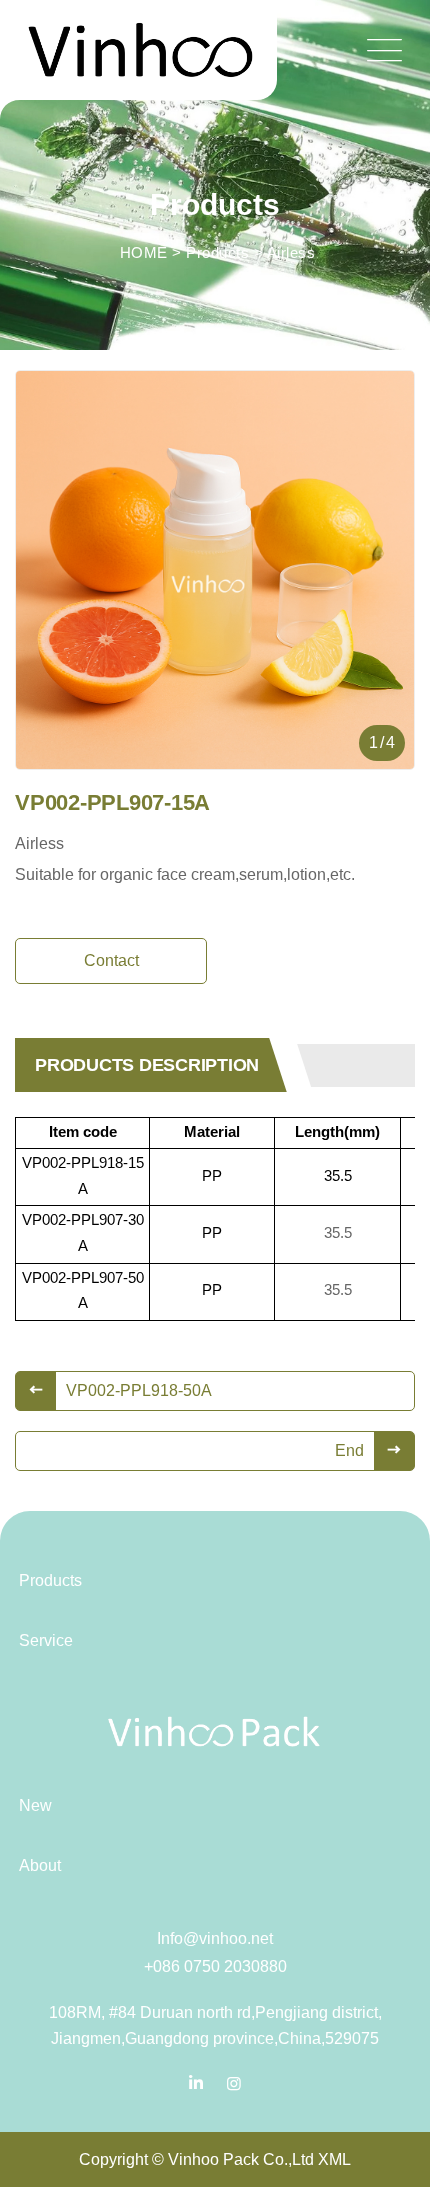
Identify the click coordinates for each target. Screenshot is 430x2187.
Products (217, 252)
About (40, 1865)
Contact (111, 960)
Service (46, 1640)
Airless (291, 252)
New (35, 1805)
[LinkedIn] (196, 2083)
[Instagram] (234, 2083)
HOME (144, 252)
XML (334, 2159)
